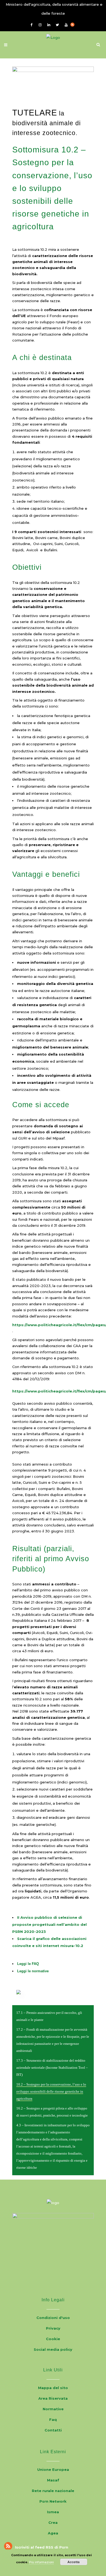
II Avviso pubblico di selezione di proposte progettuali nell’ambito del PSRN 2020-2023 (49, 1924)
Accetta (74, 2562)
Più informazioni (41, 2562)
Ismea (53, 2512)
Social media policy (53, 2349)
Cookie (53, 2339)
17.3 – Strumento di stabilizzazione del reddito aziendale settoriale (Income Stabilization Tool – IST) (52, 2068)
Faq (53, 2420)
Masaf (53, 2480)
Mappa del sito (53, 2388)
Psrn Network (53, 2501)
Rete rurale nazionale (53, 2491)
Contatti (53, 2430)
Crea (53, 2522)
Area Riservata (53, 2398)
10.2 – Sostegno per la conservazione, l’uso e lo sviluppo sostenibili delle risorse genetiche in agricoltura (51, 2092)
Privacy (53, 2328)
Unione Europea (53, 2469)
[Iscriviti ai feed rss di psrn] (75, 24)
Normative (53, 2409)
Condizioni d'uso (53, 2318)
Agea (53, 2533)
